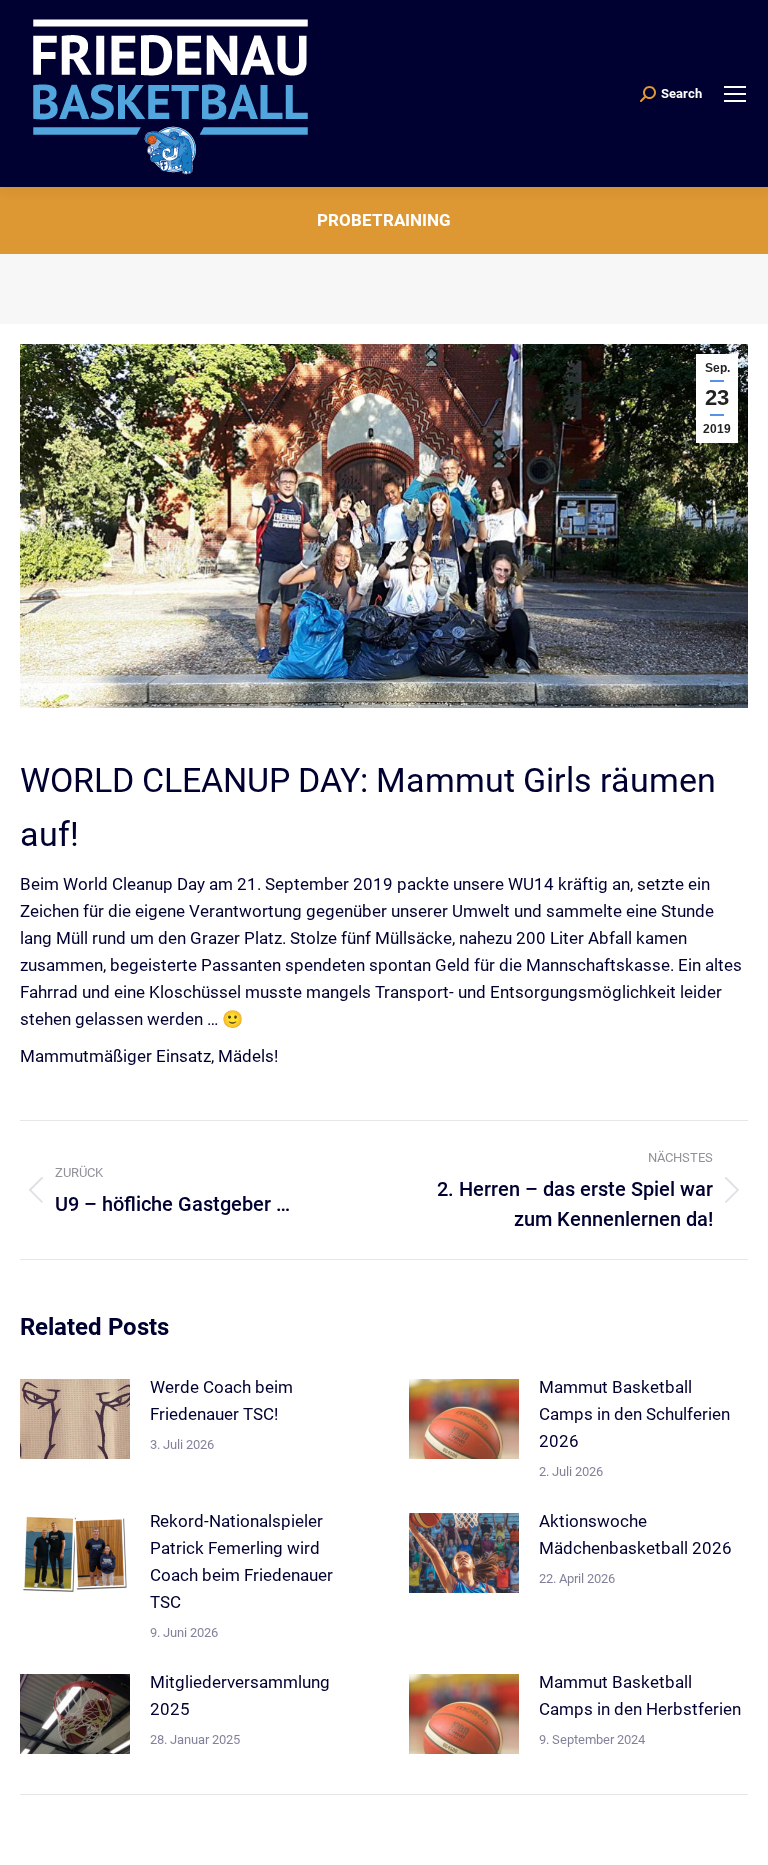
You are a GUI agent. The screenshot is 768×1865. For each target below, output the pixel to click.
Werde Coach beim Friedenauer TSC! (221, 1400)
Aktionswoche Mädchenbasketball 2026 (635, 1534)
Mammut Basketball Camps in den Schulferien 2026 (634, 1414)
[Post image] (75, 1419)
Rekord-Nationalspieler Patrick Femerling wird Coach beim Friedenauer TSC (241, 1561)
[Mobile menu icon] (735, 94)
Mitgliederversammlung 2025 (240, 1695)
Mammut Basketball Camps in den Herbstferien (640, 1695)
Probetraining (384, 220)
